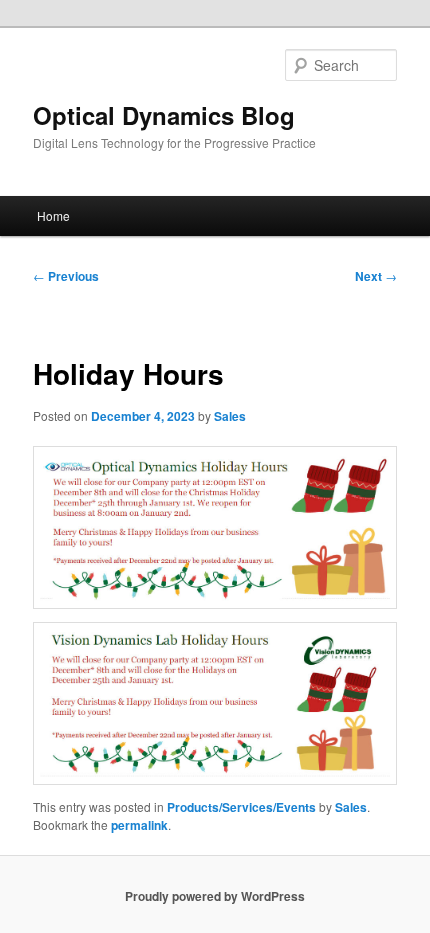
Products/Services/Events (241, 807)
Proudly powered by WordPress (215, 896)
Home (53, 215)
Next (376, 276)
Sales (230, 416)
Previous (66, 276)
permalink (139, 825)
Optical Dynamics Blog (164, 115)
